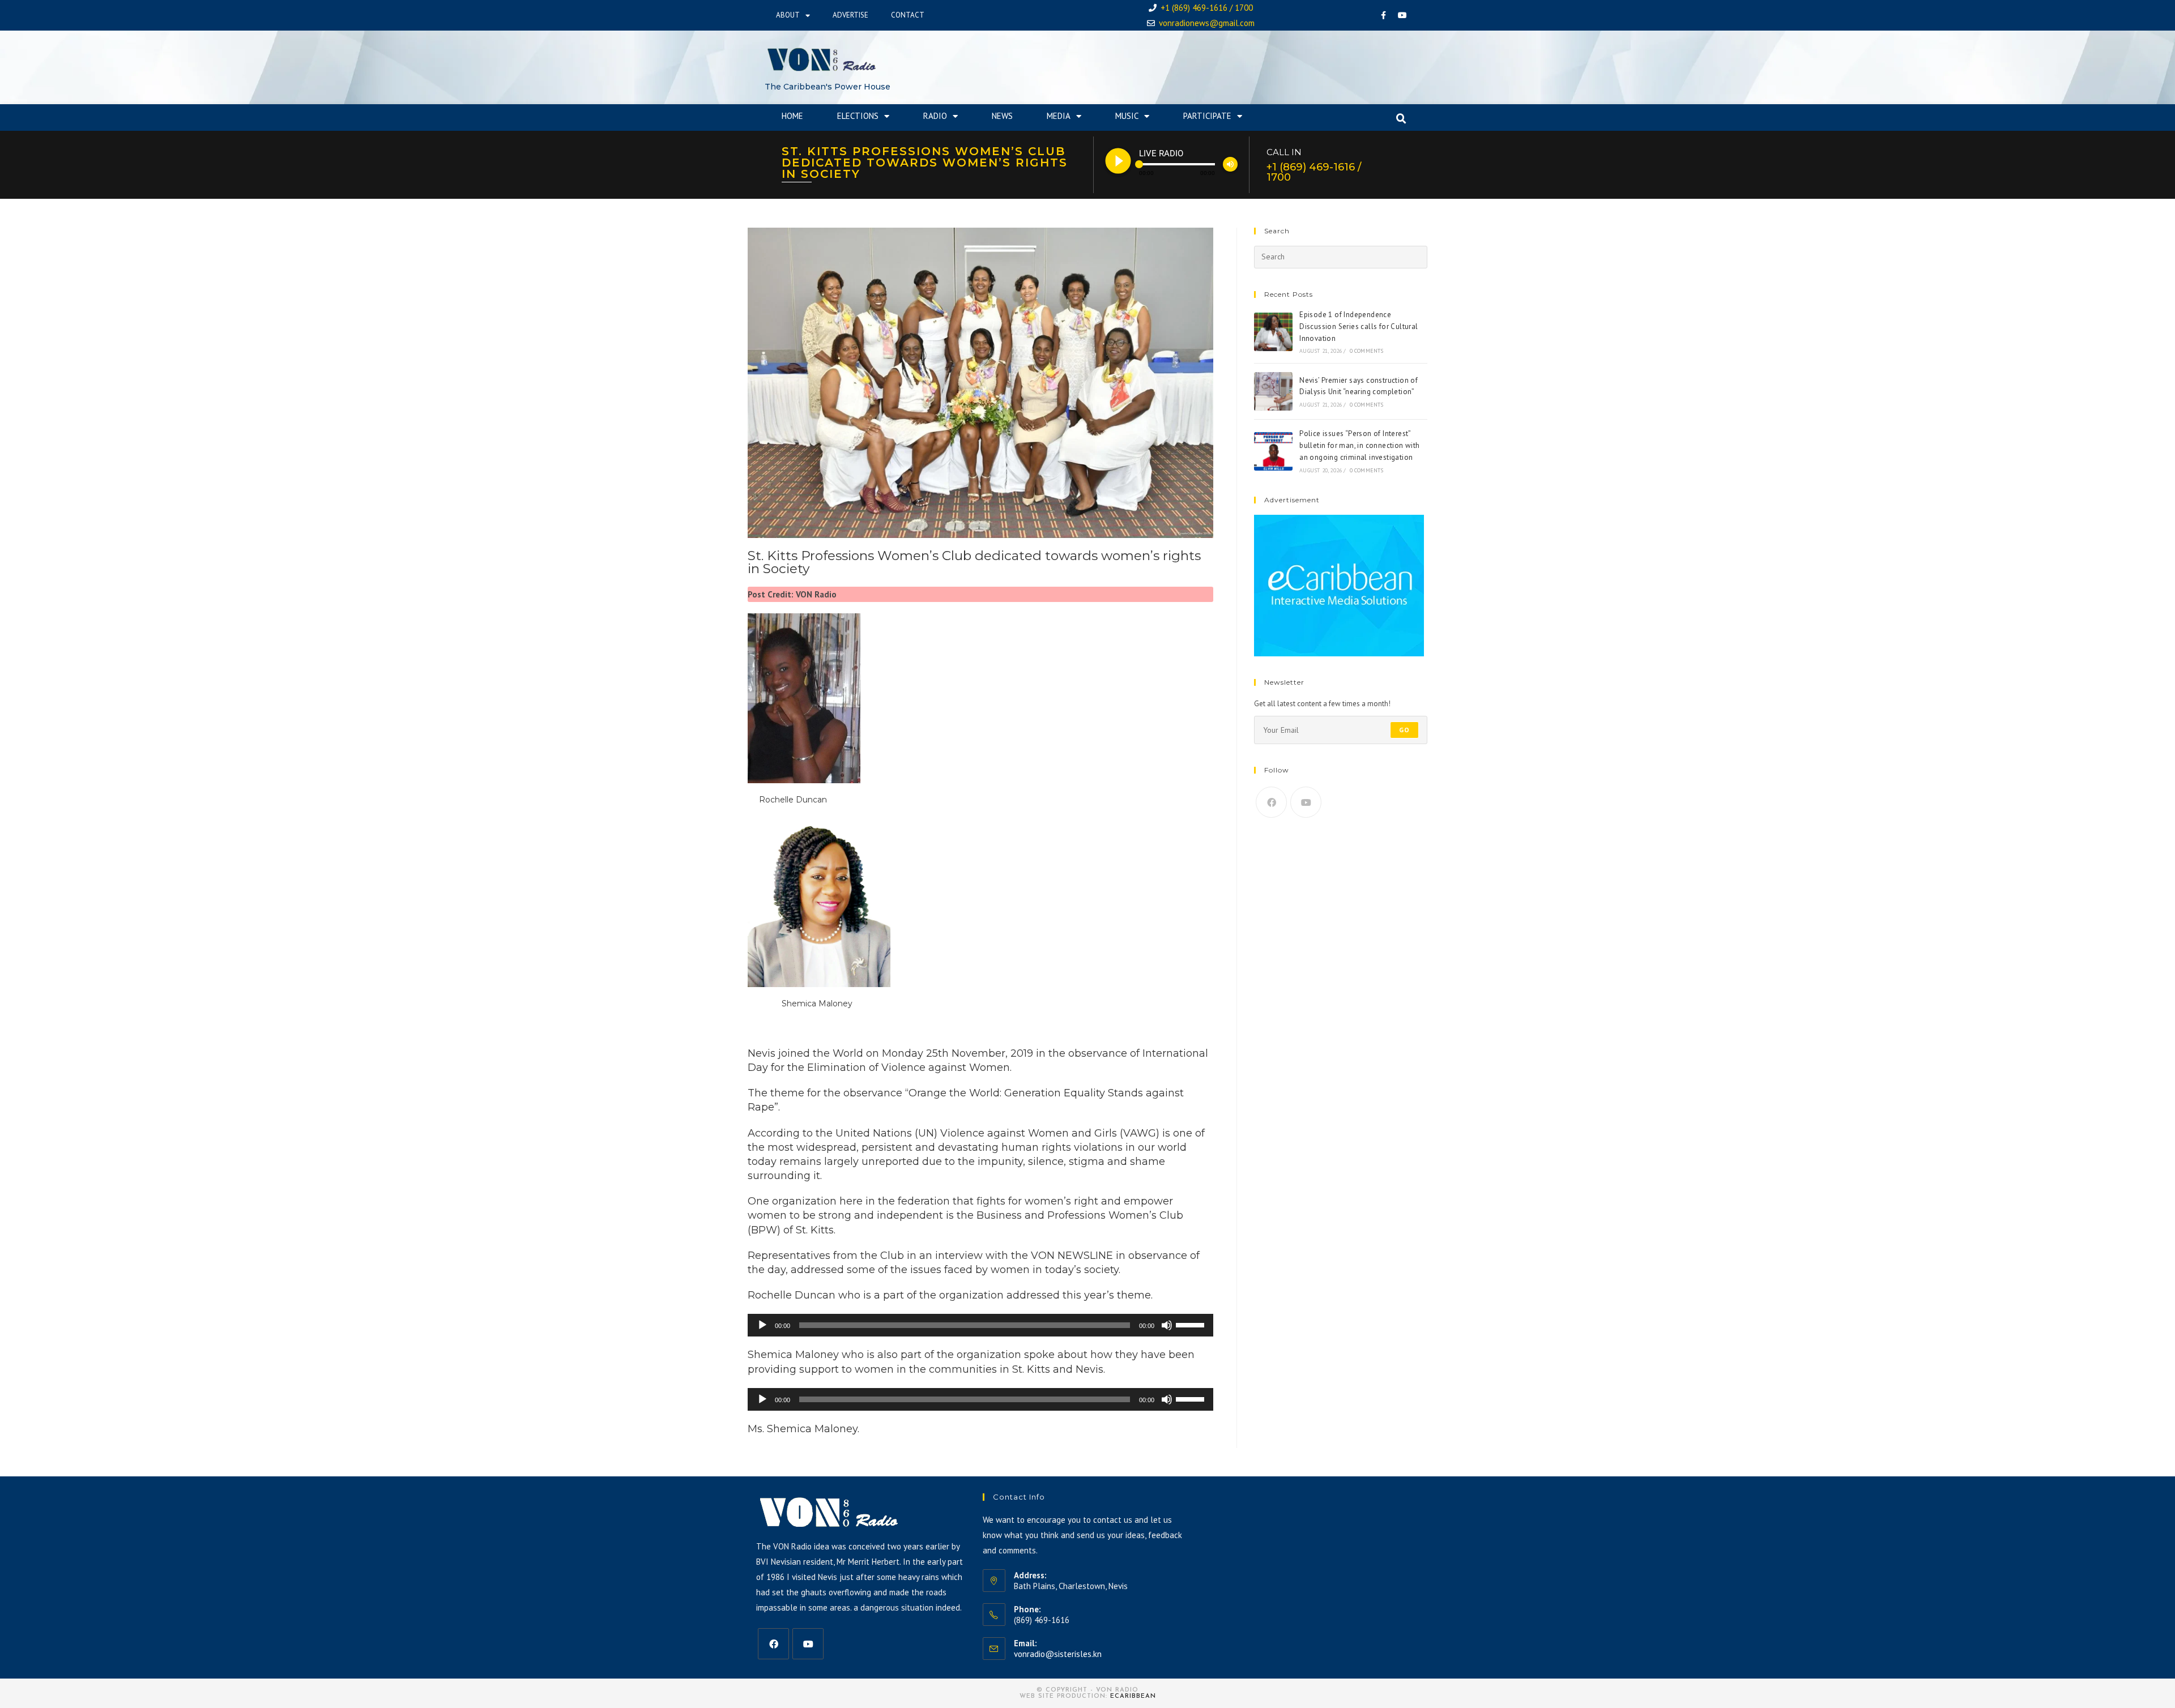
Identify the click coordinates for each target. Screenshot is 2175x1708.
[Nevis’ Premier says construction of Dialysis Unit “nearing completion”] (1273, 391)
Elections (858, 116)
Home (792, 116)
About (788, 15)
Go (1404, 730)
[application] (980, 1325)
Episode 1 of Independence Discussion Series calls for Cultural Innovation (1359, 326)
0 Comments (1367, 351)
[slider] (1192, 1324)
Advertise (850, 15)
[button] (1401, 119)
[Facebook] (1384, 15)
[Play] (762, 1325)
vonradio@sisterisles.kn (1058, 1654)
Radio (935, 116)
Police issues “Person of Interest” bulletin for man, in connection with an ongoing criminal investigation (1359, 445)
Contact (908, 15)
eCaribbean (1133, 1696)
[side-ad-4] (1339, 585)
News (1002, 116)
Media (1059, 116)
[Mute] (1167, 1325)
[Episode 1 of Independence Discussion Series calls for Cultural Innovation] (1273, 332)
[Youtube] (1402, 15)
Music (1127, 116)
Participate (1207, 116)
